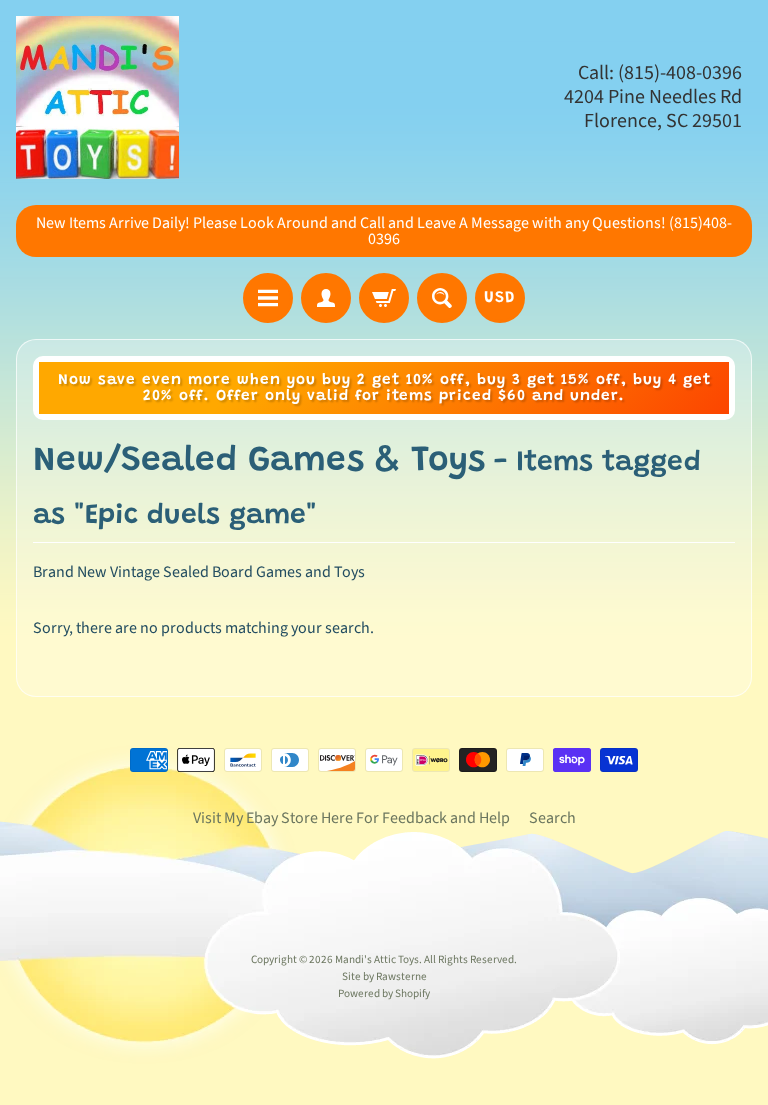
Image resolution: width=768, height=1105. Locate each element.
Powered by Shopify (384, 993)
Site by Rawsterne (384, 976)
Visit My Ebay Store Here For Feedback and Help (351, 818)
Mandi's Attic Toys (377, 959)
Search (552, 818)
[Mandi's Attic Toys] (97, 97)
